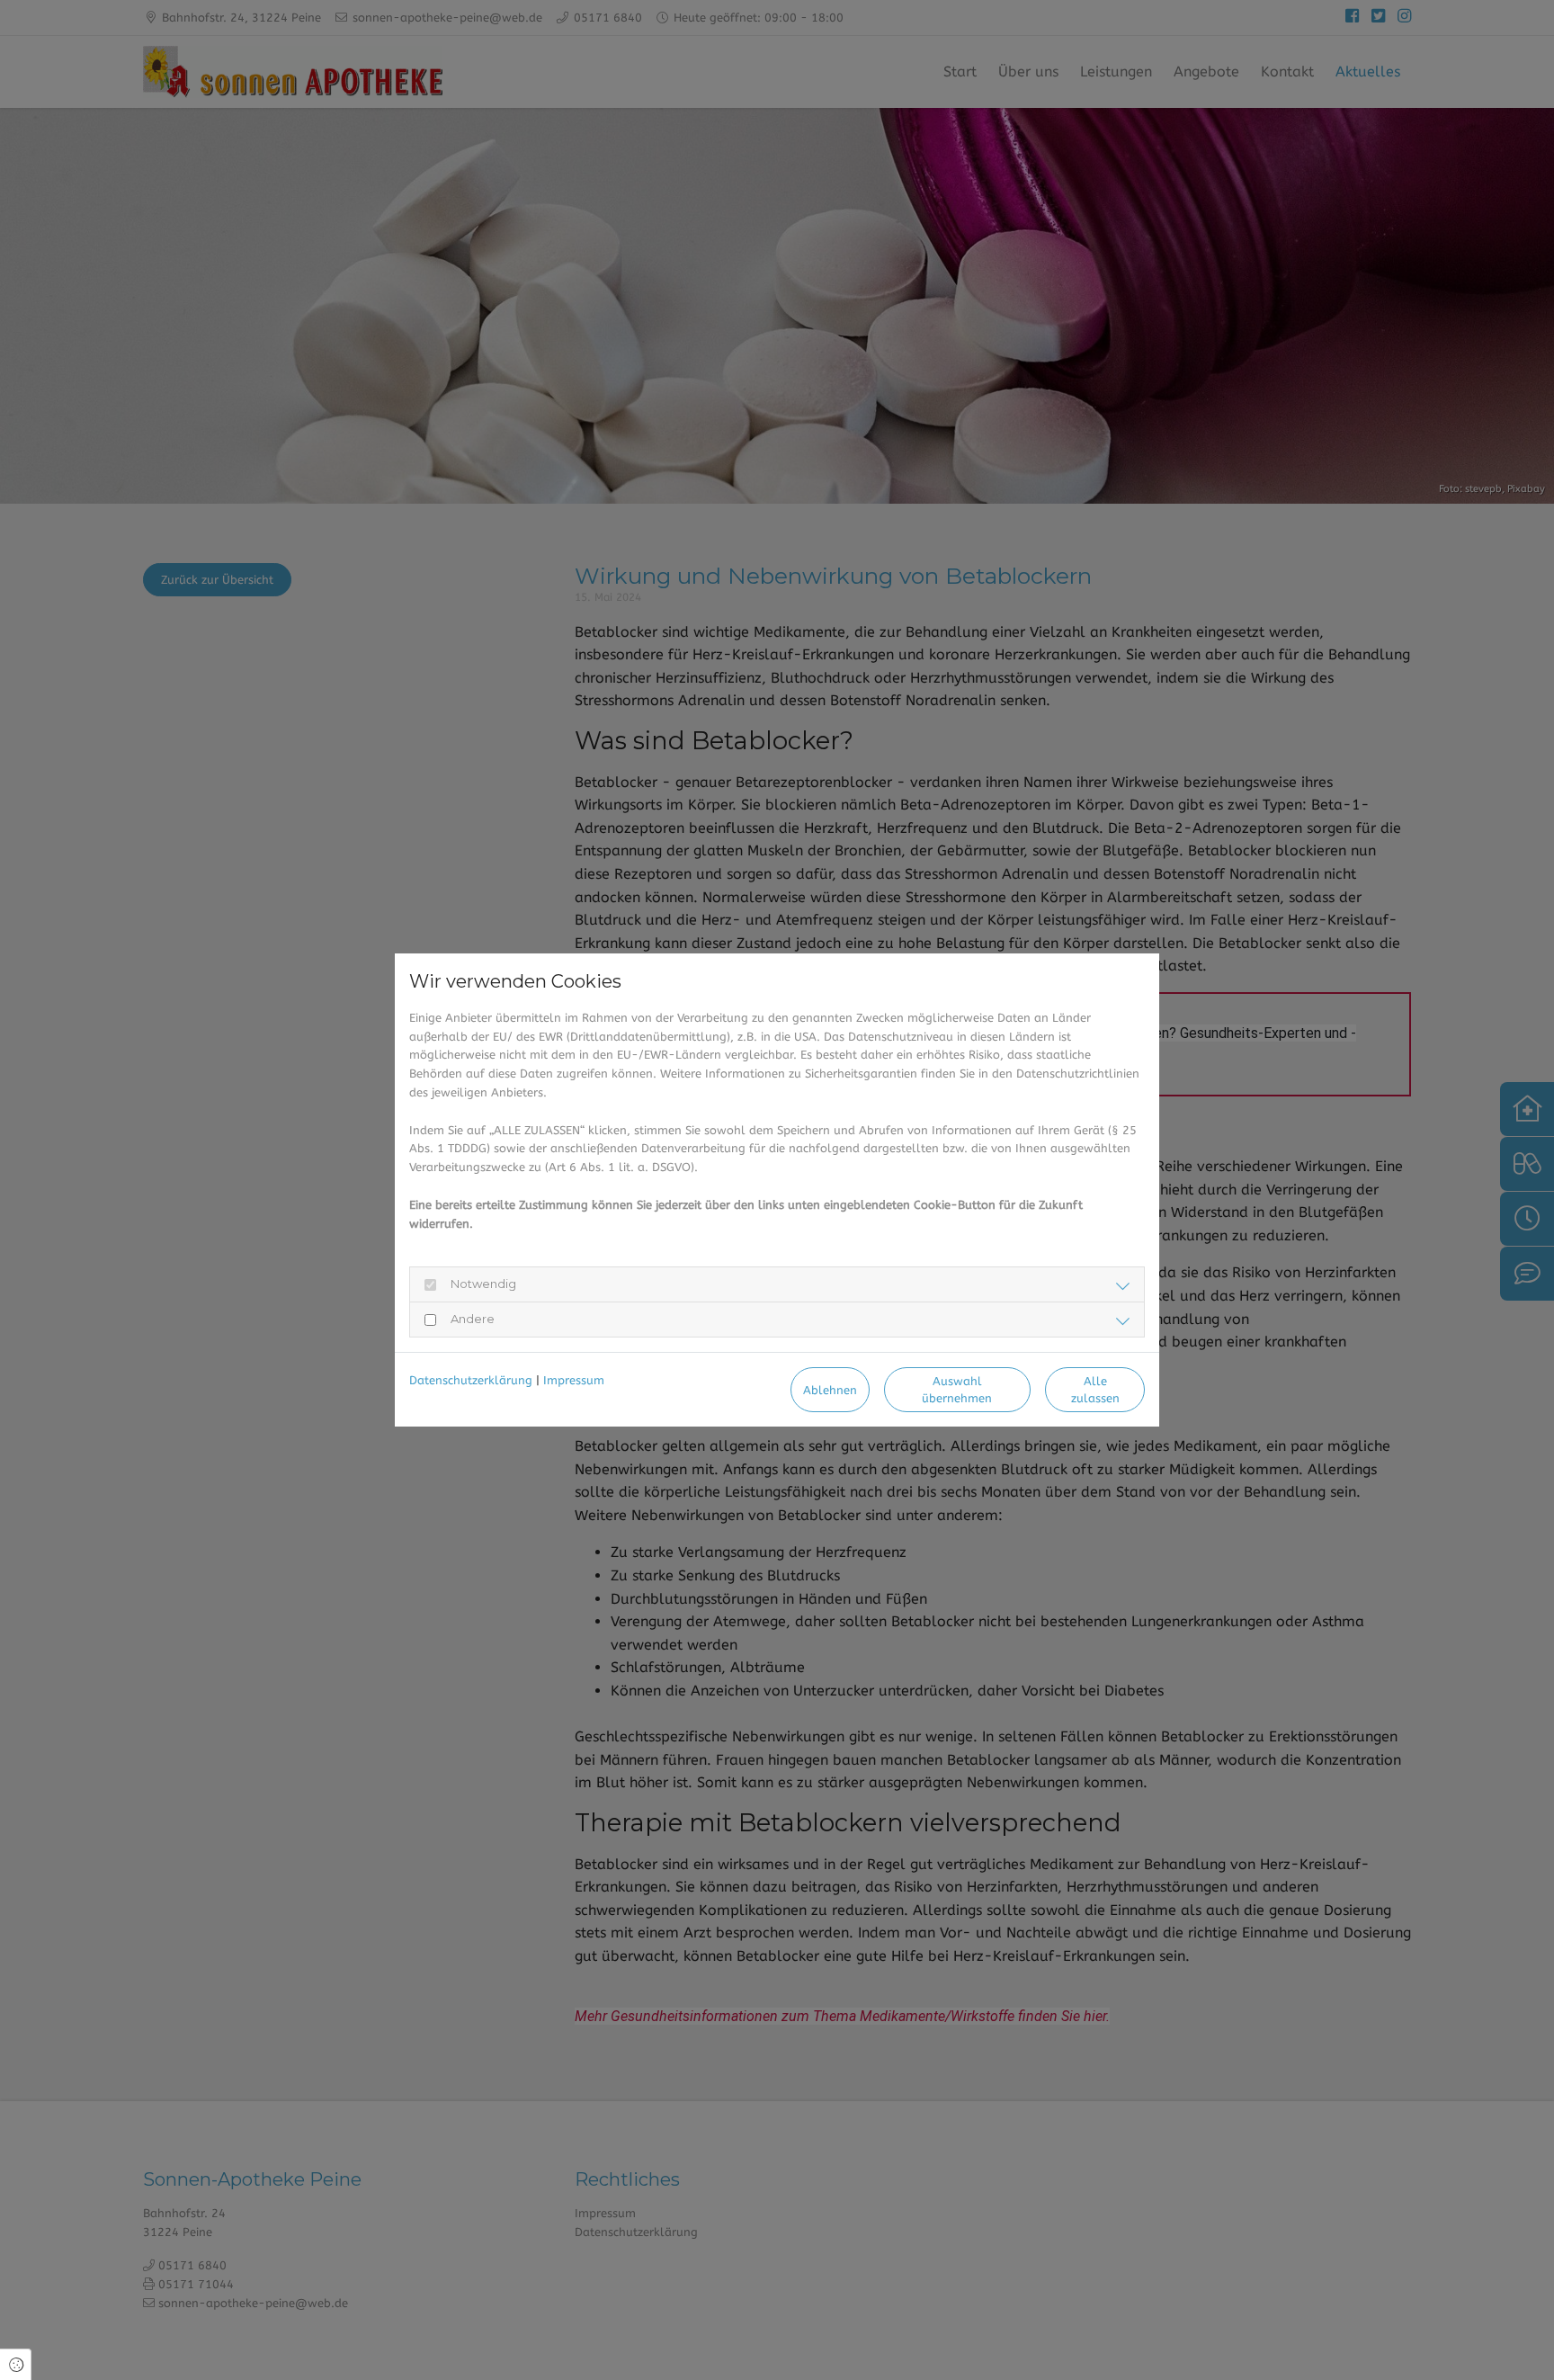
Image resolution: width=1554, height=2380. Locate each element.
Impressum (574, 1380)
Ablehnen (830, 1390)
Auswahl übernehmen (957, 1390)
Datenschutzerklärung (471, 1380)
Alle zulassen (1095, 1390)
